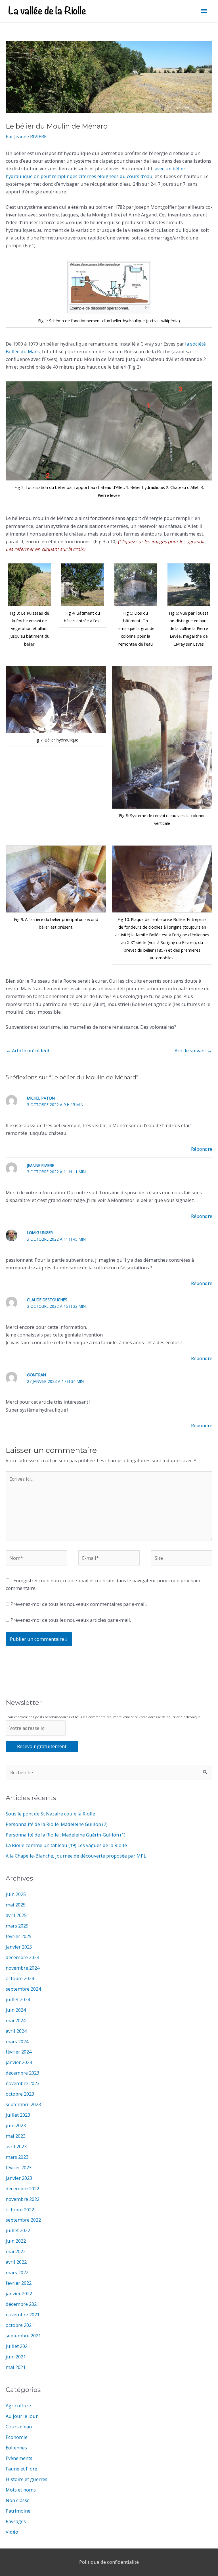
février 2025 (19, 1936)
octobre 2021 (20, 2325)
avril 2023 (16, 2146)
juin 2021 (16, 2357)
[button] (109, 294)
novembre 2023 (23, 2083)
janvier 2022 (19, 2293)
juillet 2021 (18, 2346)
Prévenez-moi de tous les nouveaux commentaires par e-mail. (79, 1604)
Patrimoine (18, 2511)
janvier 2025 (19, 1947)
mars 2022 (17, 2272)
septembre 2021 (23, 2336)
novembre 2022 (23, 2199)
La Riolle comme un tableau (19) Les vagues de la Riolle (66, 1845)
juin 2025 (16, 1894)
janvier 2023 (19, 2178)
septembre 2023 (23, 2104)
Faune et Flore (21, 2469)
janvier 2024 (19, 2062)
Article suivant (193, 1051)
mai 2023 (16, 2136)
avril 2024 (16, 2031)
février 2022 (19, 2283)
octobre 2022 (20, 2210)
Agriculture (18, 2405)
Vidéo (12, 2532)
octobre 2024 (20, 1978)
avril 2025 (16, 1915)
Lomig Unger (40, 1233)
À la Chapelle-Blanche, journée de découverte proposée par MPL (76, 1856)
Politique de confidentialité (109, 2562)
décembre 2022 (22, 2188)
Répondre (202, 1149)
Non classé (18, 2500)
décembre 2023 (22, 2073)
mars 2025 (17, 1926)
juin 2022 (16, 2241)
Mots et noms (21, 2490)
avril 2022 (16, 2262)
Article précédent (28, 1051)
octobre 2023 (20, 2094)
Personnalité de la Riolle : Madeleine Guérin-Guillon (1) (66, 1835)
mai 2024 (16, 2020)
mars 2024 (17, 2041)
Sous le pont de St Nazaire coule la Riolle (50, 1814)
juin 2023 (16, 2125)
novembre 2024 (23, 1968)
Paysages (16, 2521)
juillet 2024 (18, 1999)
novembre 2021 (23, 2314)
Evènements (19, 2458)
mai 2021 (16, 2367)
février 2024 (19, 2052)
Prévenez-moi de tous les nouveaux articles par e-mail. (71, 1620)
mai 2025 (16, 1905)
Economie (17, 2437)
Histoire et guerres (27, 2479)
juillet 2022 (18, 2230)
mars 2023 (17, 2157)
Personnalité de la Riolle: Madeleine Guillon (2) (57, 1824)
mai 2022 (16, 2251)
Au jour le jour (22, 2416)
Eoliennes (16, 2448)
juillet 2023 (18, 2115)
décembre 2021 (22, 2304)
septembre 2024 (23, 1989)
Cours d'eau (19, 2427)
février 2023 (19, 2167)
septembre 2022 (23, 2220)
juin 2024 (16, 2010)
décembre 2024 (22, 1957)
